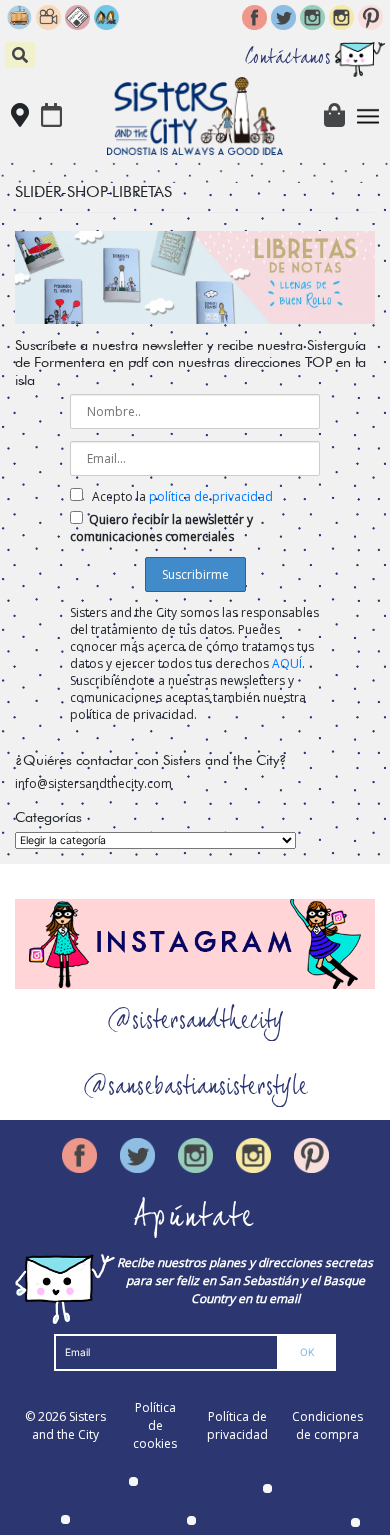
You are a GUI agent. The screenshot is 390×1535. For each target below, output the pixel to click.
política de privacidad (211, 496)
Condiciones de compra (327, 1425)
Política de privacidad (237, 1425)
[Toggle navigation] (368, 116)
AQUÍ (287, 663)
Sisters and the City (69, 1425)
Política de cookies (155, 1425)
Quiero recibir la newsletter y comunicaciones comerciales (161, 528)
